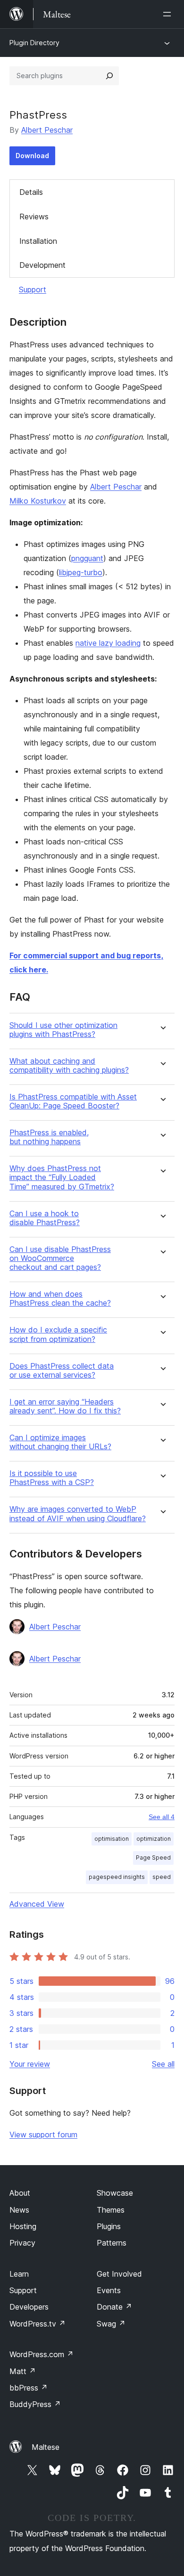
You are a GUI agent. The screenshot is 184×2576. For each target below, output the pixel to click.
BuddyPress (35, 2404)
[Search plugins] (109, 76)
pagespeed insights (117, 1877)
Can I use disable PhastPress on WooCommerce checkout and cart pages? (60, 1258)
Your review (30, 2064)
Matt (23, 2371)
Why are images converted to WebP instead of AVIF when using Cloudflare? (78, 1514)
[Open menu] (169, 14)
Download (32, 156)
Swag (111, 2324)
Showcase (115, 2193)
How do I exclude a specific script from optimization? (58, 1334)
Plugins (109, 2226)
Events (109, 2290)
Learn (19, 2274)
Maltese (46, 2447)
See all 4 (162, 1817)
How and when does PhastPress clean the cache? (60, 1299)
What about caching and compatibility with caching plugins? (69, 1066)
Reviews (34, 217)
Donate (114, 2307)
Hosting (23, 2226)
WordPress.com (42, 2354)
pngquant (87, 558)
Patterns (112, 2243)
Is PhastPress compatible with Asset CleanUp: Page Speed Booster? (73, 1101)
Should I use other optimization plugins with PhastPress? (63, 1030)
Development (42, 265)
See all (163, 2064)
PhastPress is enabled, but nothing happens (49, 1137)
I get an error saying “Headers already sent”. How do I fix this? (65, 1406)
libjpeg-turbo (81, 572)
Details (31, 192)
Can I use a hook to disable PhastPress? (45, 1218)
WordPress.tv (38, 2324)
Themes (111, 2210)
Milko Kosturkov (38, 501)
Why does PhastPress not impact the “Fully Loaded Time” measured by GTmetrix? (62, 1177)
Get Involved (119, 2274)
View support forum (43, 2135)
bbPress (29, 2388)
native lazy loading (108, 643)
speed (162, 1877)
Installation (38, 241)
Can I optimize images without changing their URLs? (60, 1442)
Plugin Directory (34, 43)
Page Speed (153, 1858)
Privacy (22, 2243)
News (19, 2210)
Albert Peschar (47, 130)
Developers (29, 2307)
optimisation (112, 1839)
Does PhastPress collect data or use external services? (62, 1371)
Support (33, 289)
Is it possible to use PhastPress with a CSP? (52, 1478)
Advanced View (37, 1904)
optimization (154, 1839)
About (20, 2193)
